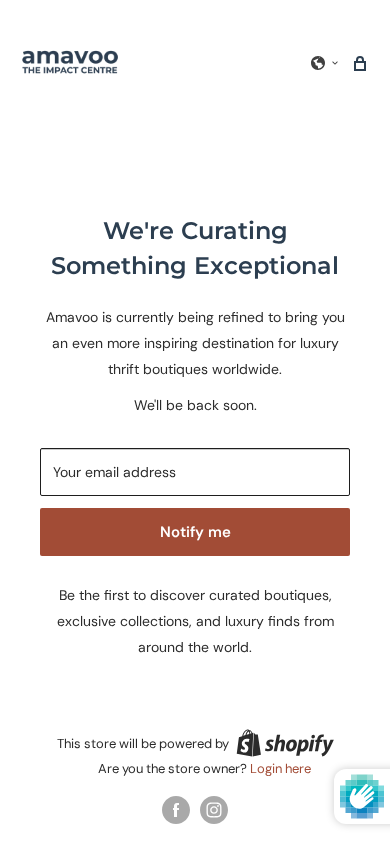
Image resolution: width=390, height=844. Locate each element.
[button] (325, 63)
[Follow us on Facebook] (176, 810)
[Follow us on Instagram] (214, 810)
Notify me (195, 532)
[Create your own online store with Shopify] (285, 743)
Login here (280, 768)
